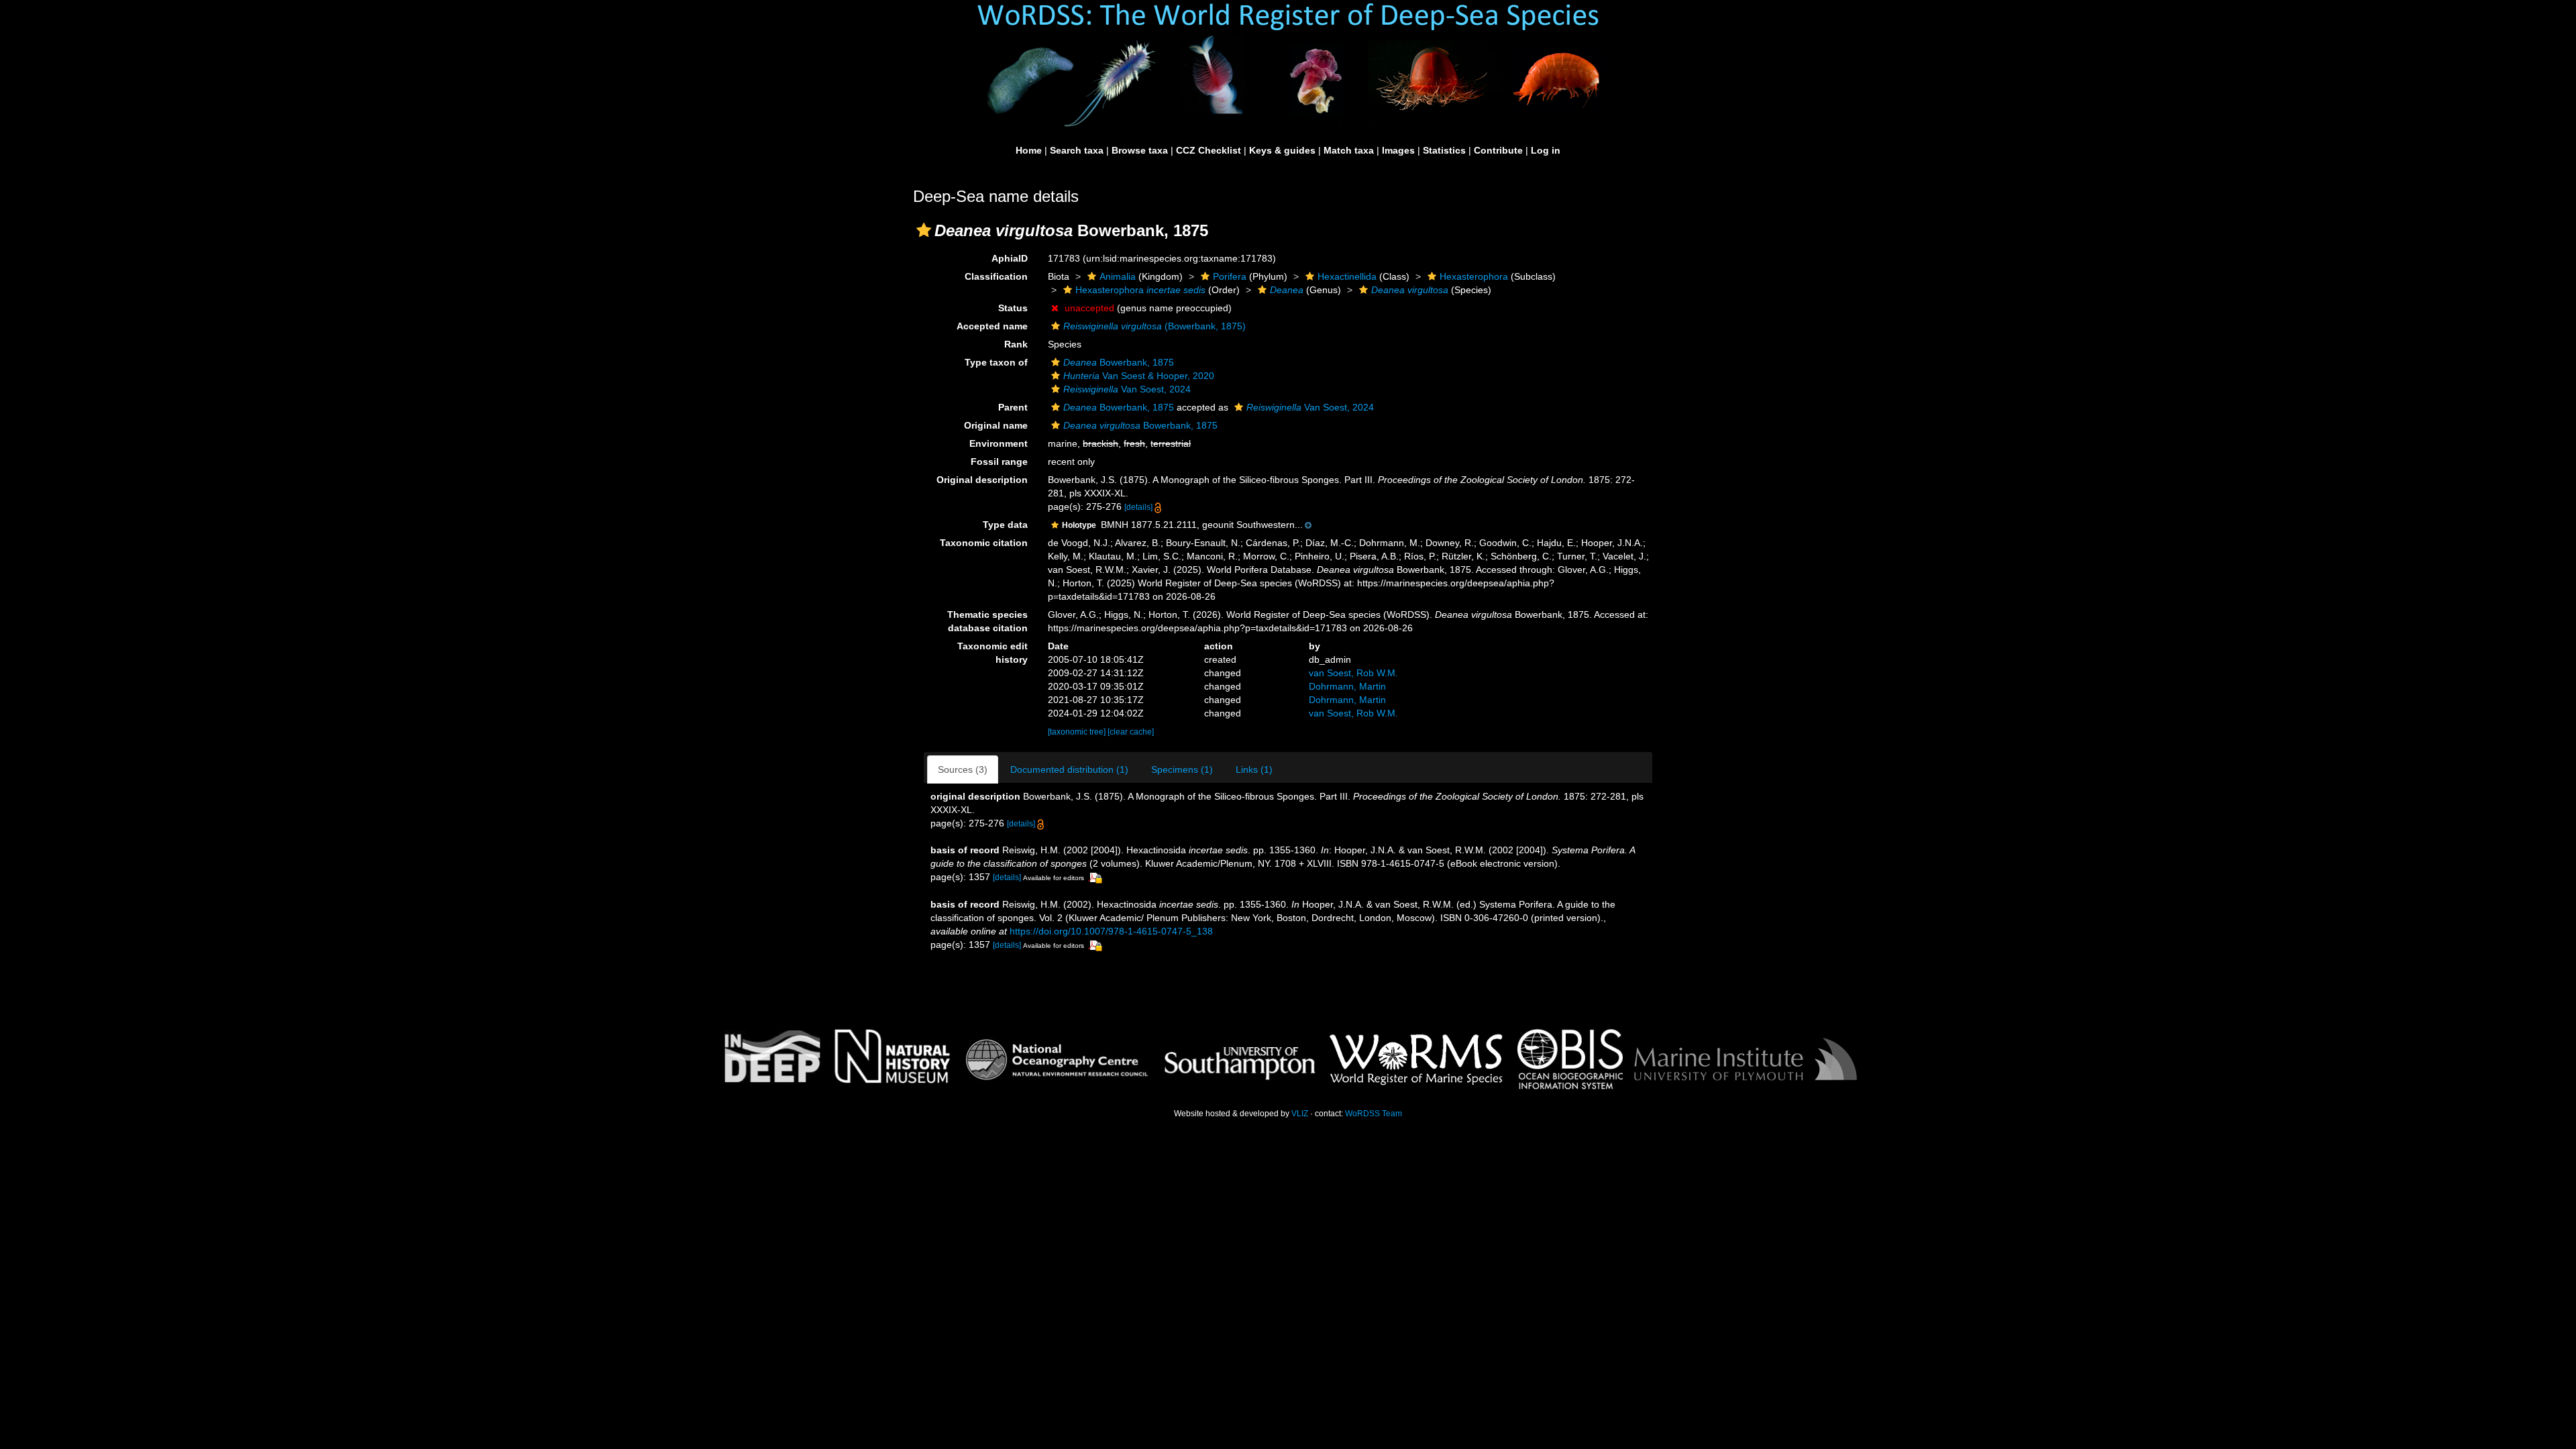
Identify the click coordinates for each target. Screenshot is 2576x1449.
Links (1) (1254, 769)
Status (1013, 308)
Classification (996, 276)
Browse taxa (1140, 150)
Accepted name (992, 326)
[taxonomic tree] (1078, 732)
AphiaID (1010, 258)
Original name (996, 425)
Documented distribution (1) (1069, 769)
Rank (1016, 344)
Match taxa (1349, 150)
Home (1029, 150)
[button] (924, 230)
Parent (1013, 407)
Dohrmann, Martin (1347, 686)
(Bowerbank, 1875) (1155, 326)
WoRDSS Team (1374, 1114)
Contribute (1498, 150)
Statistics (1444, 150)
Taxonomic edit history (992, 653)
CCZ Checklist (1209, 150)
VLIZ (1300, 1114)
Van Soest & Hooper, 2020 (1139, 376)
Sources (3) (963, 769)
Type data (1005, 525)
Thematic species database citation (987, 621)
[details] (1138, 507)
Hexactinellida (1347, 276)
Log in (1546, 150)
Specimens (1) (1182, 769)
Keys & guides (1282, 150)
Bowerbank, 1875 (1119, 362)
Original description (982, 480)
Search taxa (1077, 150)
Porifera (1230, 276)
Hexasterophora (1474, 276)
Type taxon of (996, 362)
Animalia (1118, 276)
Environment (999, 443)
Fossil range (999, 462)
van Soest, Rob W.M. (1353, 673)
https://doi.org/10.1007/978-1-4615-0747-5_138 (1111, 931)
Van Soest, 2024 (1127, 389)
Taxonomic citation (984, 543)
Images (1398, 150)
